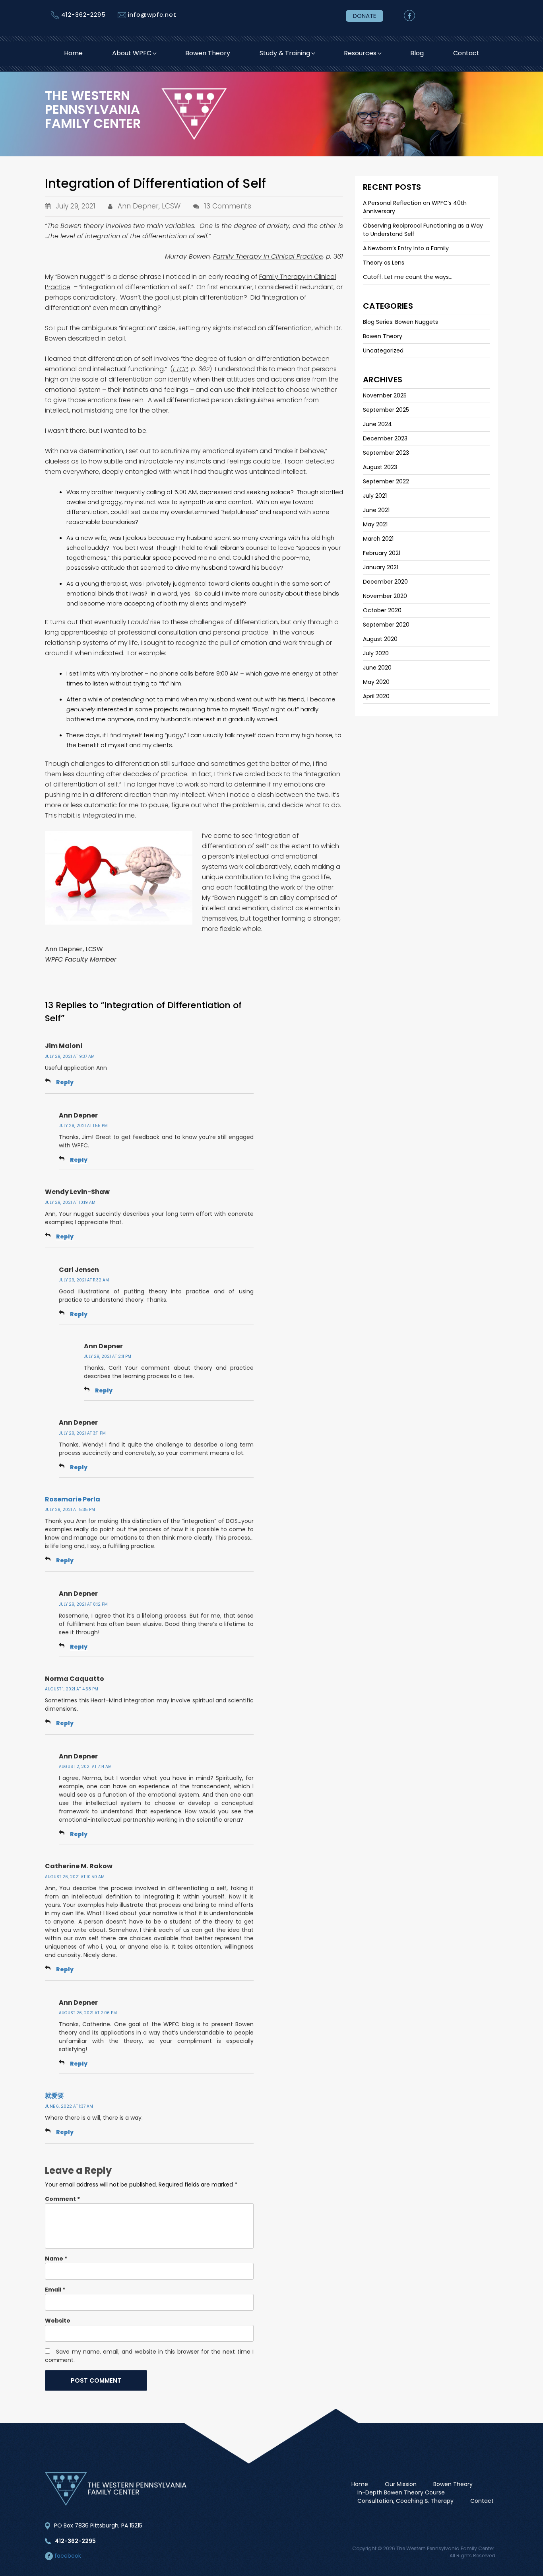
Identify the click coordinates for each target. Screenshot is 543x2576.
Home (73, 53)
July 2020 (376, 653)
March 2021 (378, 539)
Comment (62, 2199)
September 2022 (386, 481)
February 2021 (382, 553)
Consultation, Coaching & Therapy (405, 2501)
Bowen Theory (208, 53)
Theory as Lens (384, 263)
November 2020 (385, 596)
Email (55, 2290)
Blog (417, 53)
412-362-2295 (83, 15)
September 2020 (386, 625)
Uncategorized (383, 350)
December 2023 (385, 438)
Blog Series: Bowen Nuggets (400, 322)
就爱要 (54, 2096)
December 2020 (385, 582)
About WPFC (132, 53)
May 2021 (375, 524)
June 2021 (376, 510)
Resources (360, 53)
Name (56, 2259)
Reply (65, 1082)
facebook (67, 2556)
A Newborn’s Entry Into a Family (406, 248)
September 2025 (386, 410)
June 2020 (377, 668)
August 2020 (380, 639)
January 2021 (381, 567)
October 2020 (382, 610)
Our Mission (401, 2484)
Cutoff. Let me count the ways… (408, 277)
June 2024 (377, 424)
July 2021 (375, 496)
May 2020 (376, 682)
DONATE (365, 16)
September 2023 (386, 453)
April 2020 (376, 696)
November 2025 (385, 395)
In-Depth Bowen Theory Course (401, 2492)
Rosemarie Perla (73, 1499)
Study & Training (285, 53)
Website (58, 2321)
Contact (466, 53)
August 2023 (380, 467)
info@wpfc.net (152, 15)
